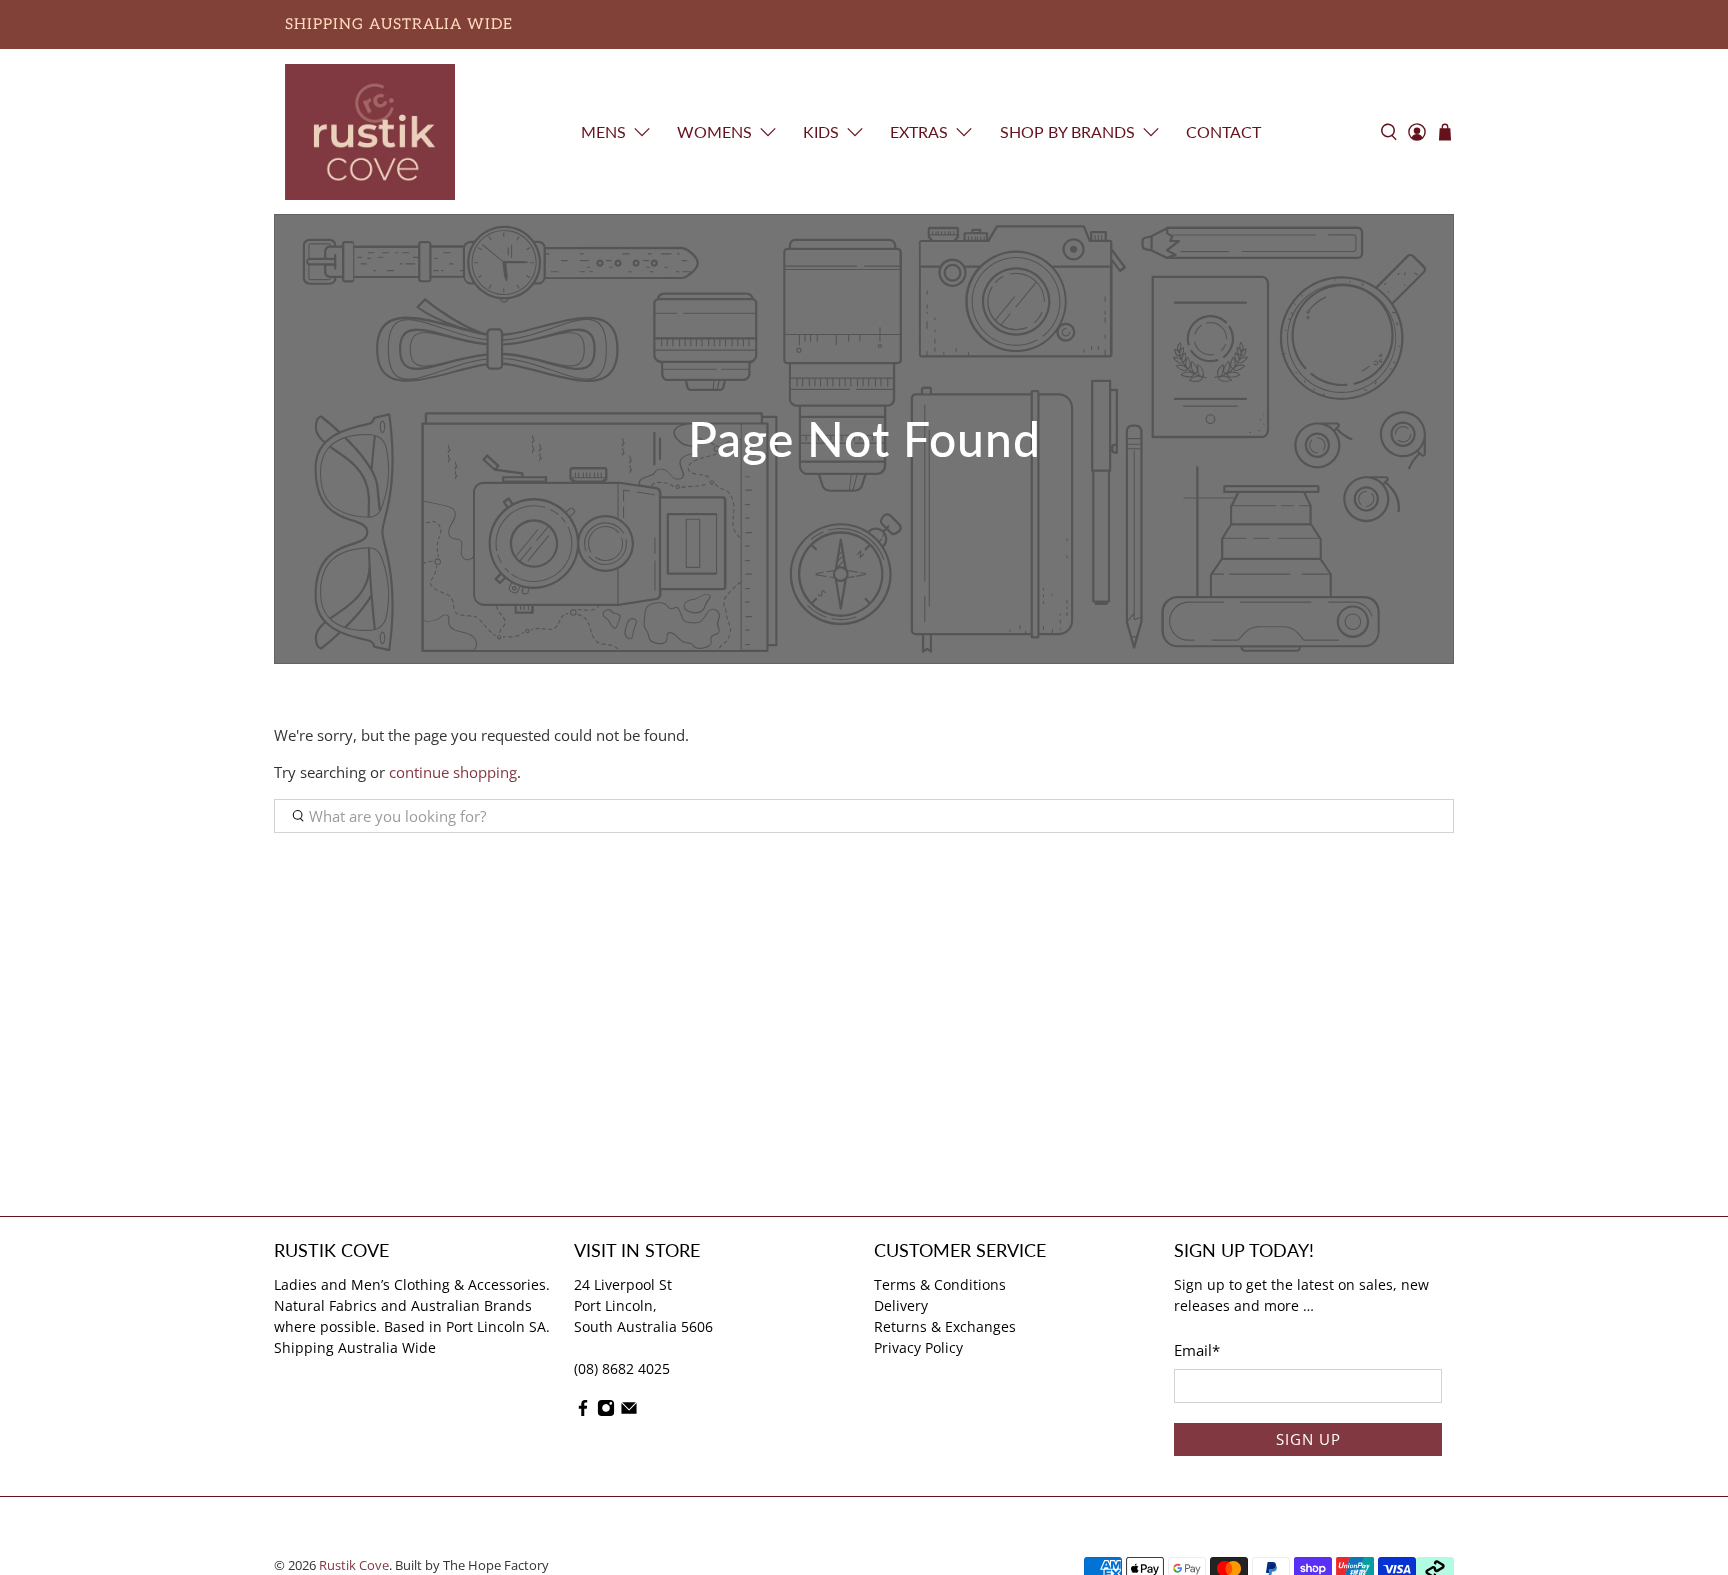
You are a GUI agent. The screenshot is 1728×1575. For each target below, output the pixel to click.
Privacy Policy (918, 1347)
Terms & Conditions (940, 1284)
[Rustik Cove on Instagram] (606, 1411)
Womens (714, 131)
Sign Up (1308, 1439)
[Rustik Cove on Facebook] (583, 1411)
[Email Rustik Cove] (629, 1411)
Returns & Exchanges (945, 1326)
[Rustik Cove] (370, 132)
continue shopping (453, 772)
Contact (1223, 131)
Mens (603, 131)
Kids (821, 131)
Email (1197, 1350)
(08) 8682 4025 (622, 1368)
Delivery (901, 1305)
